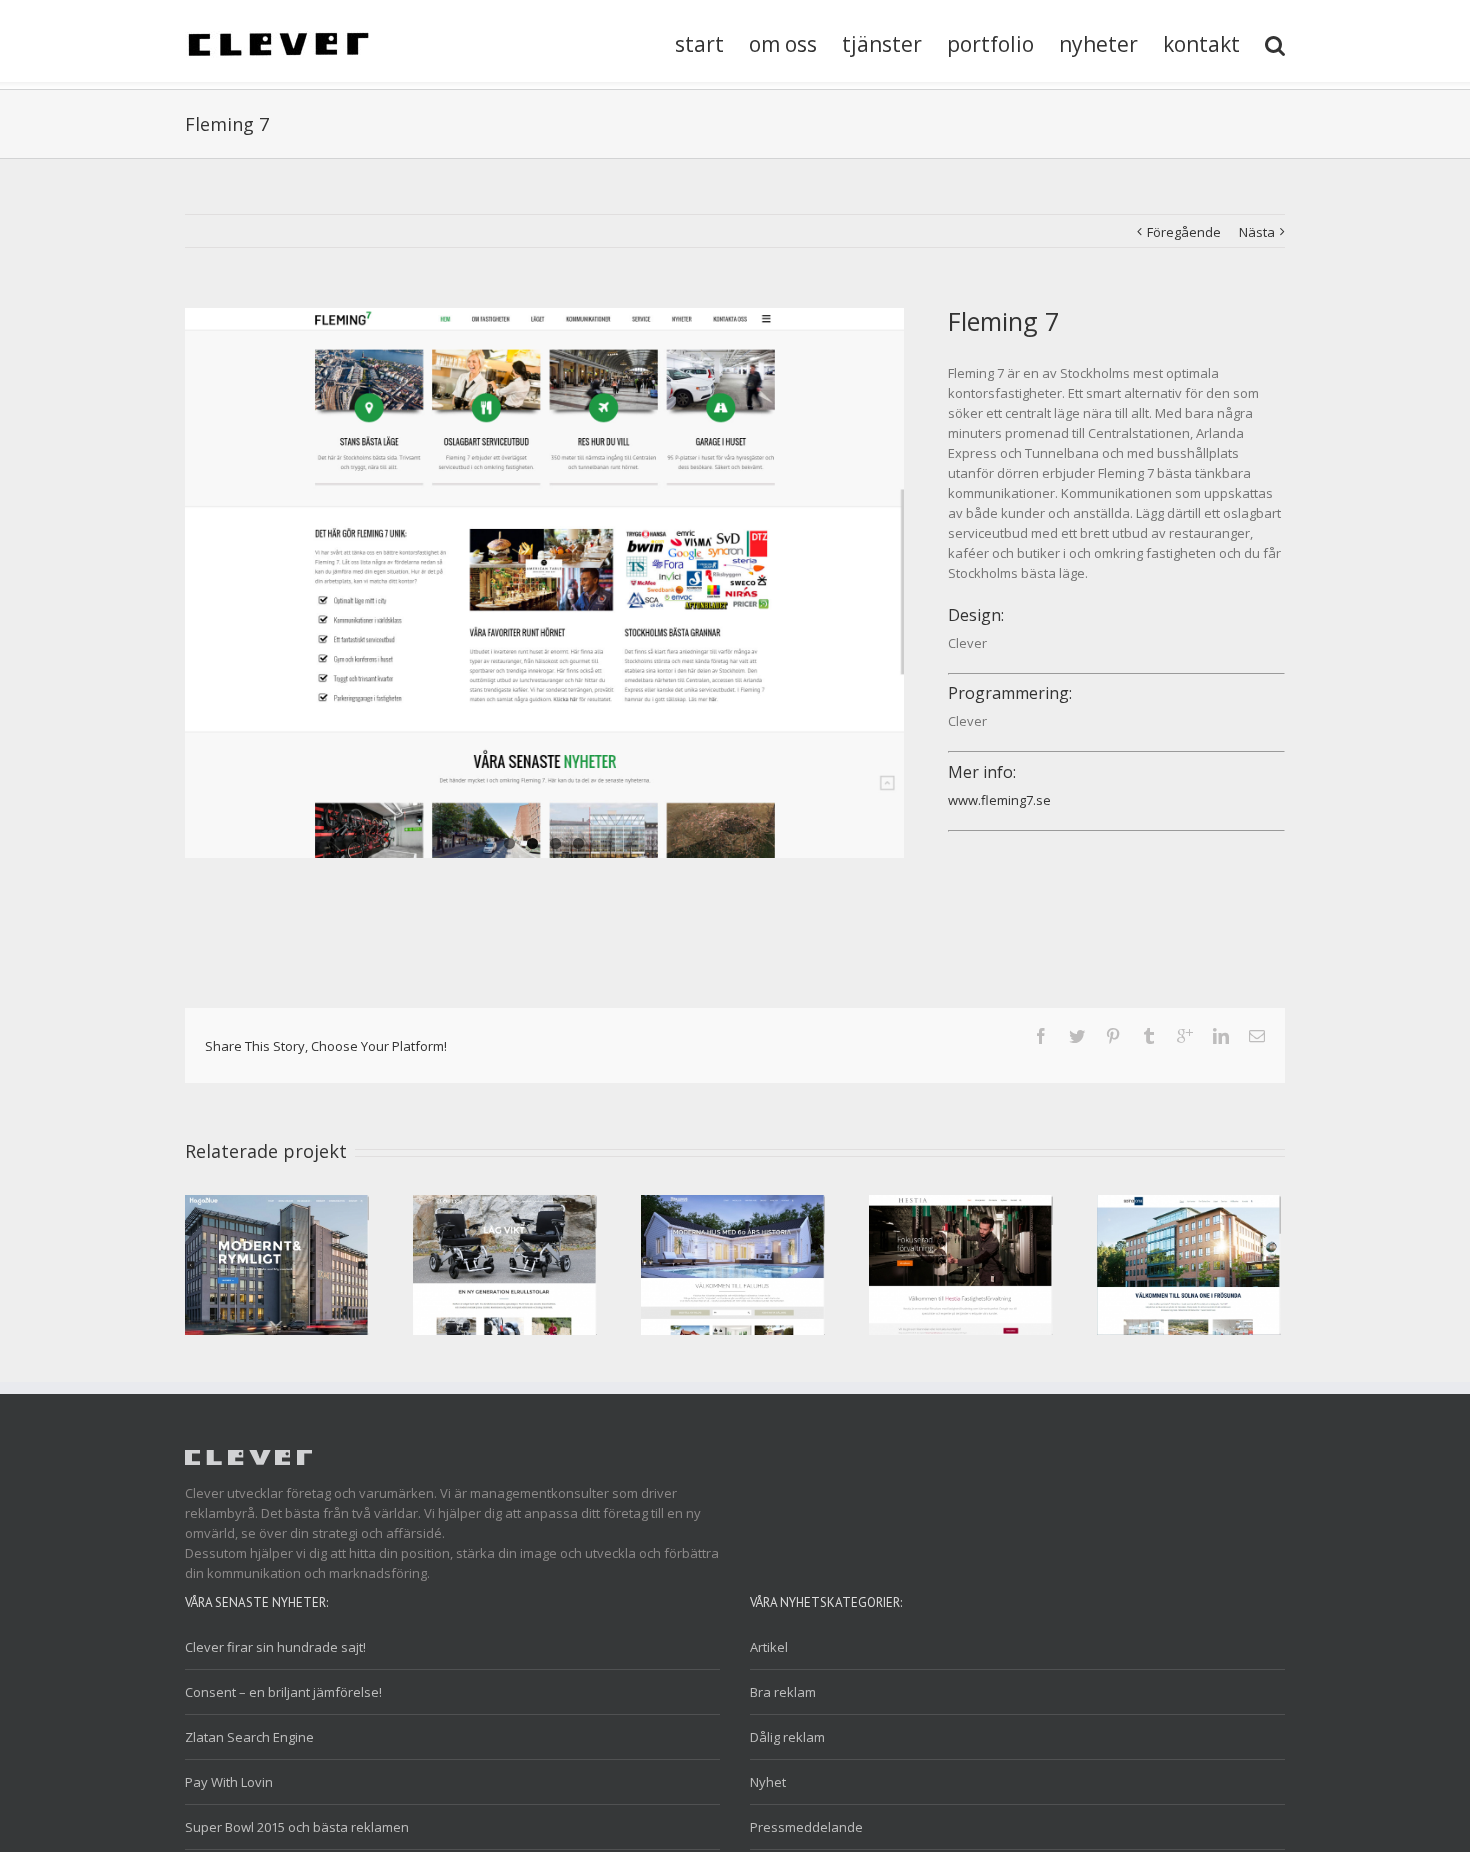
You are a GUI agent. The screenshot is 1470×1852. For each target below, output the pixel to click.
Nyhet (768, 1782)
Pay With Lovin (229, 1782)
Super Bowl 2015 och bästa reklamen (297, 1827)
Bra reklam (783, 1692)
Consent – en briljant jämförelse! (283, 1692)
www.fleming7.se (999, 800)
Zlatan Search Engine (249, 1737)
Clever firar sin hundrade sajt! (275, 1647)
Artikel (769, 1647)
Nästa (1257, 232)
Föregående (1184, 232)
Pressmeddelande (806, 1827)
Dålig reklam (787, 1737)
